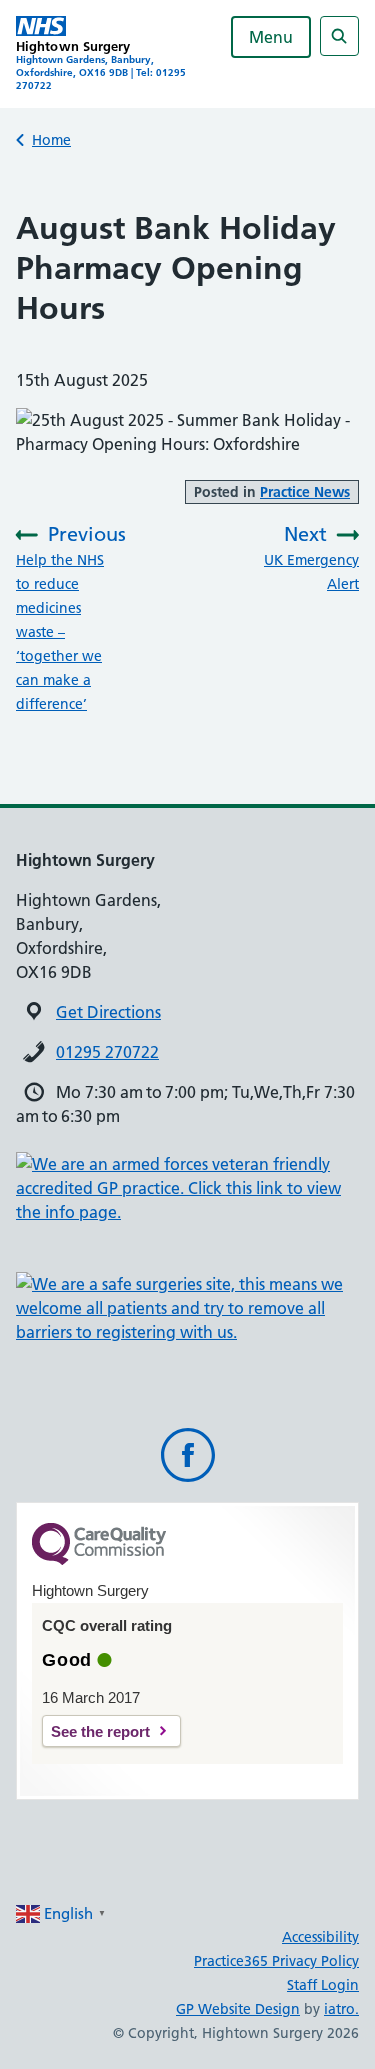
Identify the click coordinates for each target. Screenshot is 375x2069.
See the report (100, 1731)
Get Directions (108, 1012)
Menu (271, 37)
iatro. (341, 2009)
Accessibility (320, 1937)
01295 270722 (107, 1052)
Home (51, 140)
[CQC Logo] (99, 1560)
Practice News (305, 492)
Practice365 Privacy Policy (276, 1961)
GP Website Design (238, 2009)
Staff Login (323, 1985)
